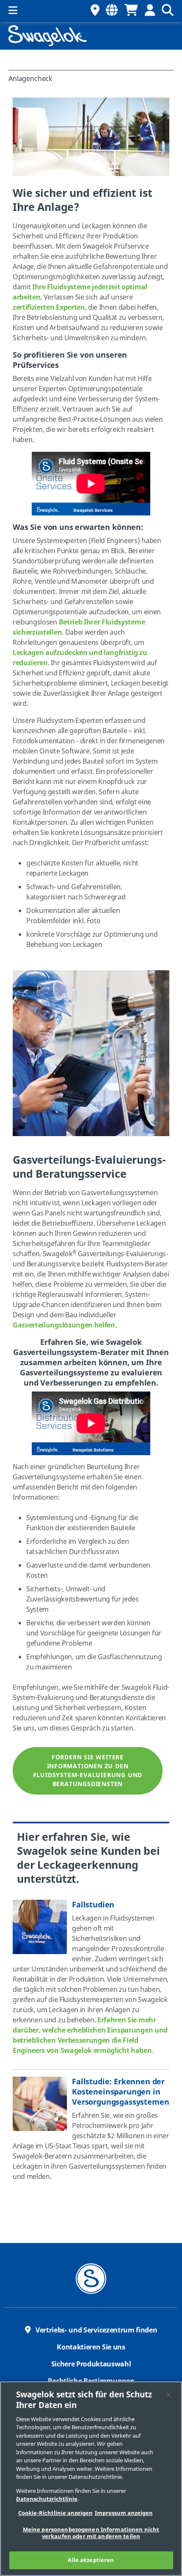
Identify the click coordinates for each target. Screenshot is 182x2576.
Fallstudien (93, 1905)
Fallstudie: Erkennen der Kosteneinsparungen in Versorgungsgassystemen (120, 2092)
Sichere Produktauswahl (91, 2364)
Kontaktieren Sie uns (91, 2347)
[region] (91, 2479)
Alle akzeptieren (91, 2560)
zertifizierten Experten (49, 308)
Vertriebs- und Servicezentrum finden (96, 2330)
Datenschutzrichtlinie (47, 2499)
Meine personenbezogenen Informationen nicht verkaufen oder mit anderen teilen (91, 2533)
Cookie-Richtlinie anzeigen (55, 2513)
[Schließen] (168, 2395)
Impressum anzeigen (124, 2513)
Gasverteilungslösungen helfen (64, 1325)
